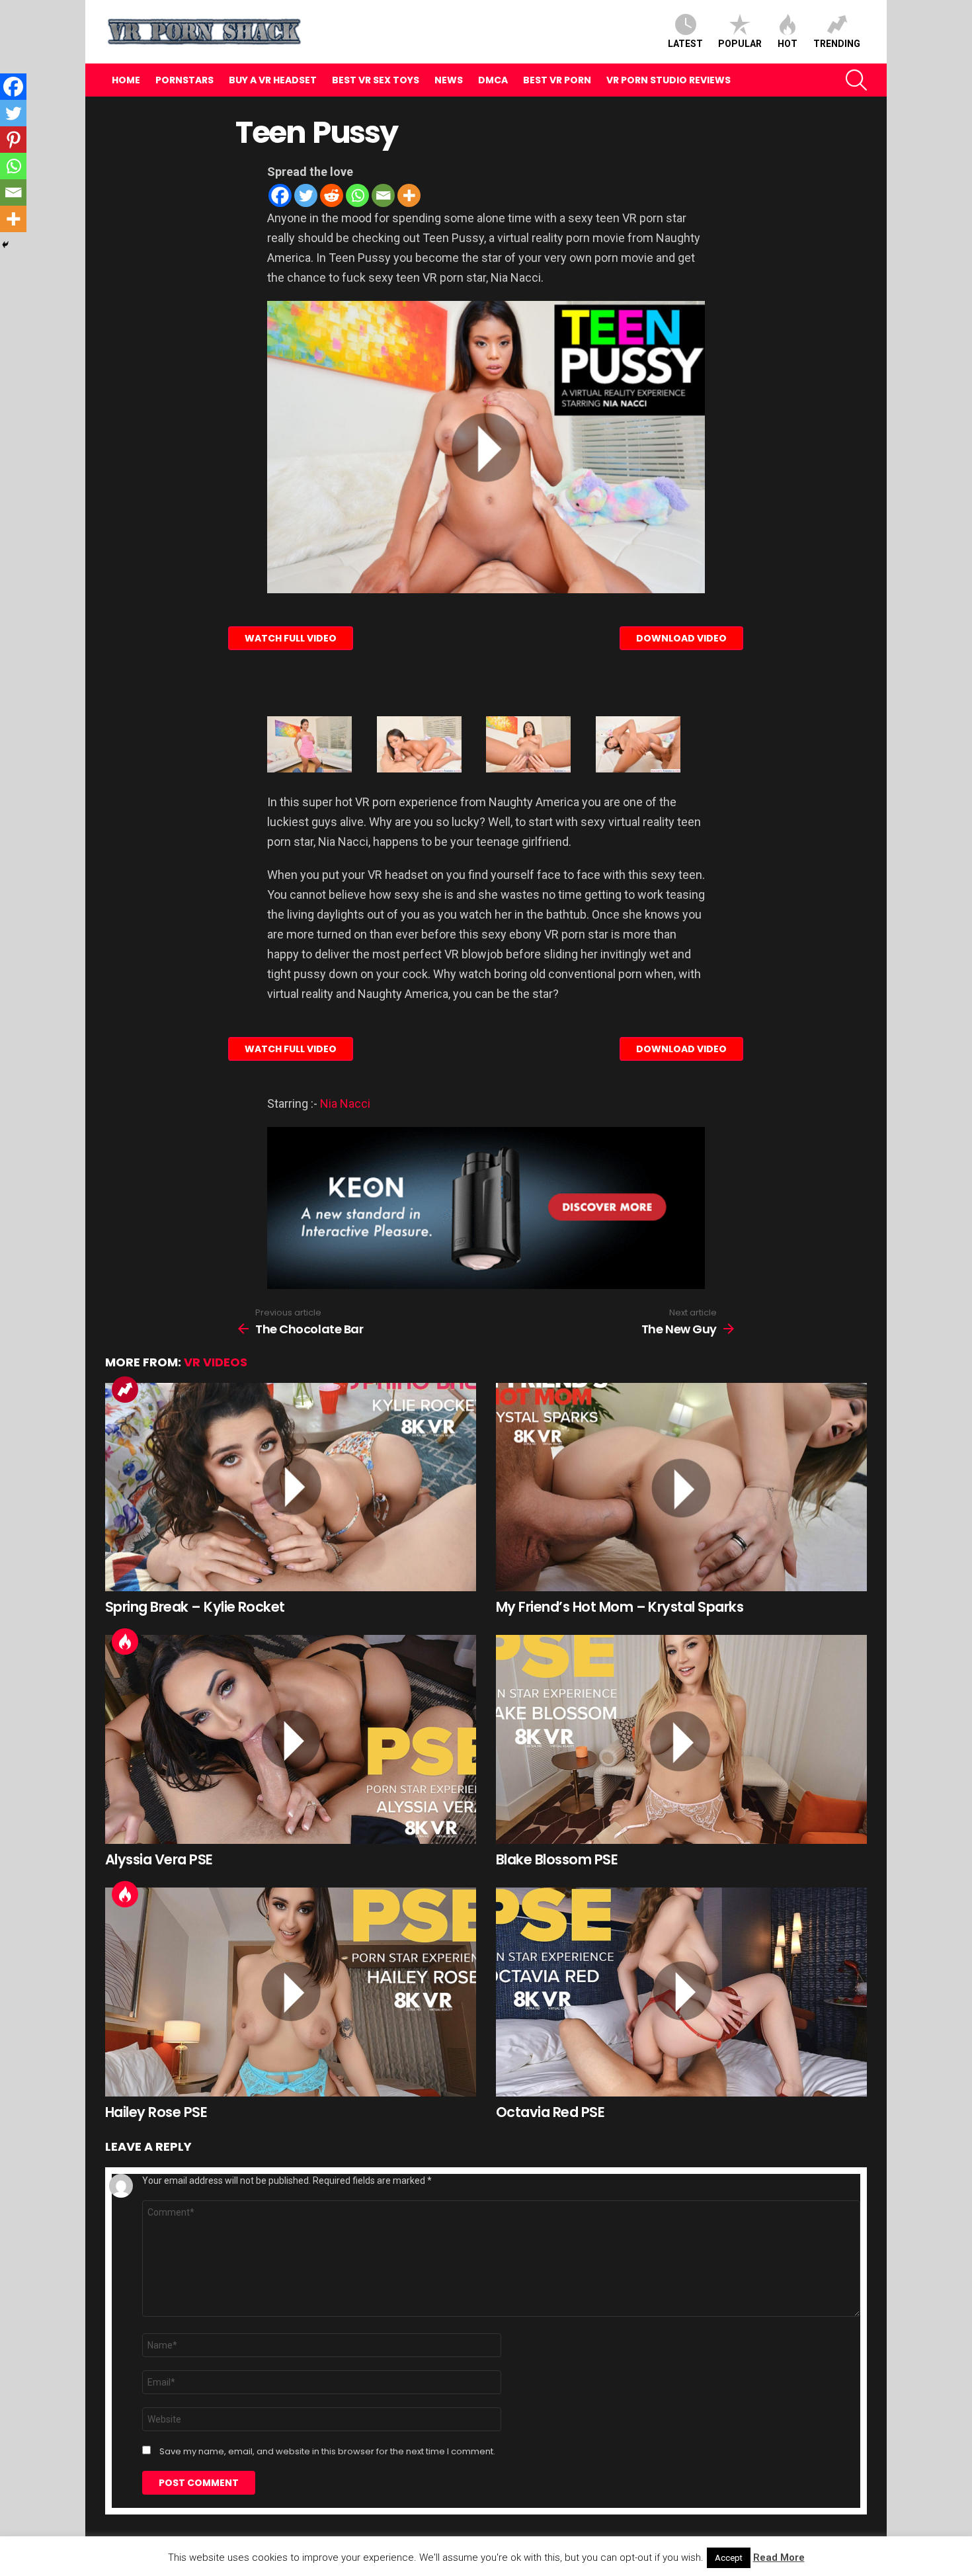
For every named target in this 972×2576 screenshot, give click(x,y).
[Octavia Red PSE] (681, 1992)
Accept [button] (729, 2558)
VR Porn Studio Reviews (668, 80)
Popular (740, 44)
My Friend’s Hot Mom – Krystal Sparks (620, 1607)
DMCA (493, 80)
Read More (779, 2557)
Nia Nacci (345, 1103)
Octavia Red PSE (550, 2112)
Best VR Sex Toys (376, 80)
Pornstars (184, 80)
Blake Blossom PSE (557, 1859)
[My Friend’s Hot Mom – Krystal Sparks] (681, 1487)
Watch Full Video (291, 638)
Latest (685, 44)
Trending (837, 44)
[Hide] (5, 245)
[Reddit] (332, 195)
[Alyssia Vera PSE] (291, 1739)
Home (126, 80)
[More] (409, 195)
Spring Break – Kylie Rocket (195, 1607)
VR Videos (216, 1362)
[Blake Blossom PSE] (681, 1739)
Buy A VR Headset (273, 80)
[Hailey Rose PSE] (291, 1992)
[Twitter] (306, 195)
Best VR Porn (557, 80)
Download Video (681, 638)
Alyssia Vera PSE (159, 1859)
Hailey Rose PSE (156, 2112)
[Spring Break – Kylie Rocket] (291, 1487)
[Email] (383, 195)
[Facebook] (280, 195)
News (449, 80)
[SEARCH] (856, 80)
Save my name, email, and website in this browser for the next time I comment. (327, 2452)
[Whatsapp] (357, 195)
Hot (788, 44)
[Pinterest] (13, 140)
